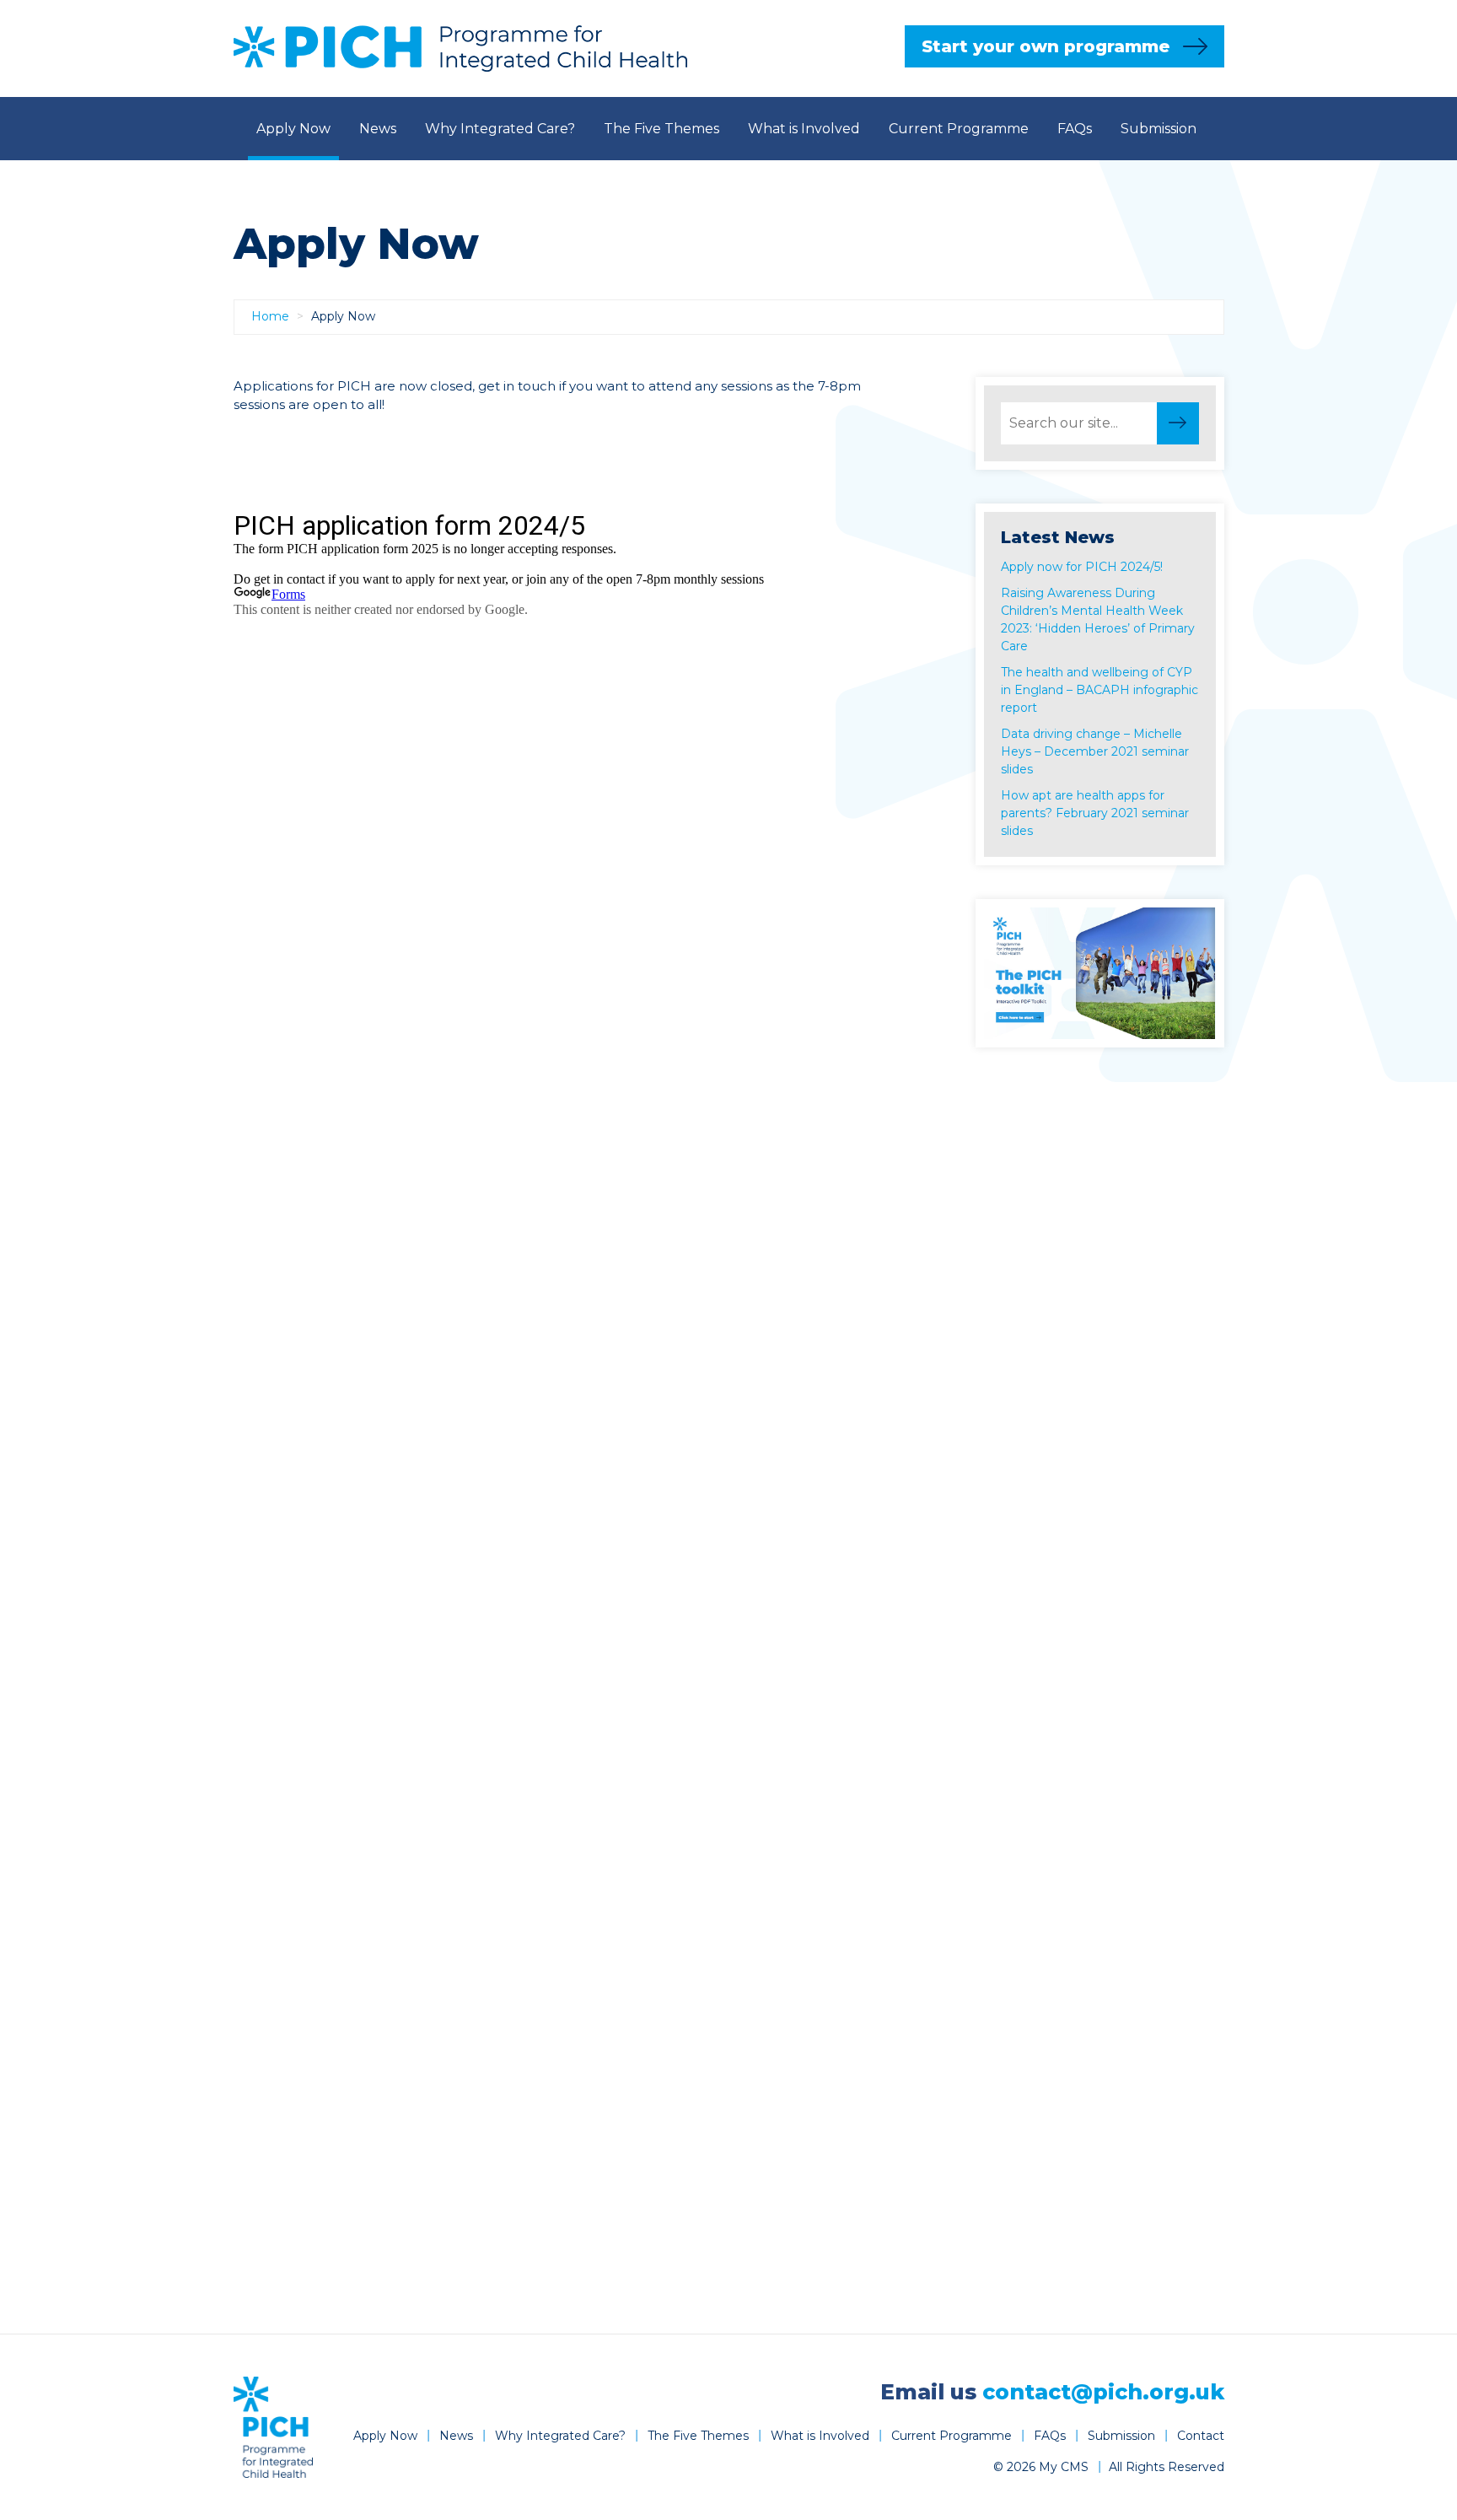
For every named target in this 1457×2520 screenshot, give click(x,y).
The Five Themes (661, 129)
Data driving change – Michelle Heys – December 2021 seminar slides (1095, 751)
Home (270, 316)
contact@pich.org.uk (1103, 2392)
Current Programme (959, 129)
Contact (731, 192)
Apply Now (293, 129)
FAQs (1075, 129)
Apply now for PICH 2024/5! (1082, 567)
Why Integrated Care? (500, 129)
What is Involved (804, 129)
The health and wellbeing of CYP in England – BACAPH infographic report (1099, 690)
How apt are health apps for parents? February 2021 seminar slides (1095, 813)
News (378, 129)
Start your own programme (1046, 46)
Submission (1159, 129)
